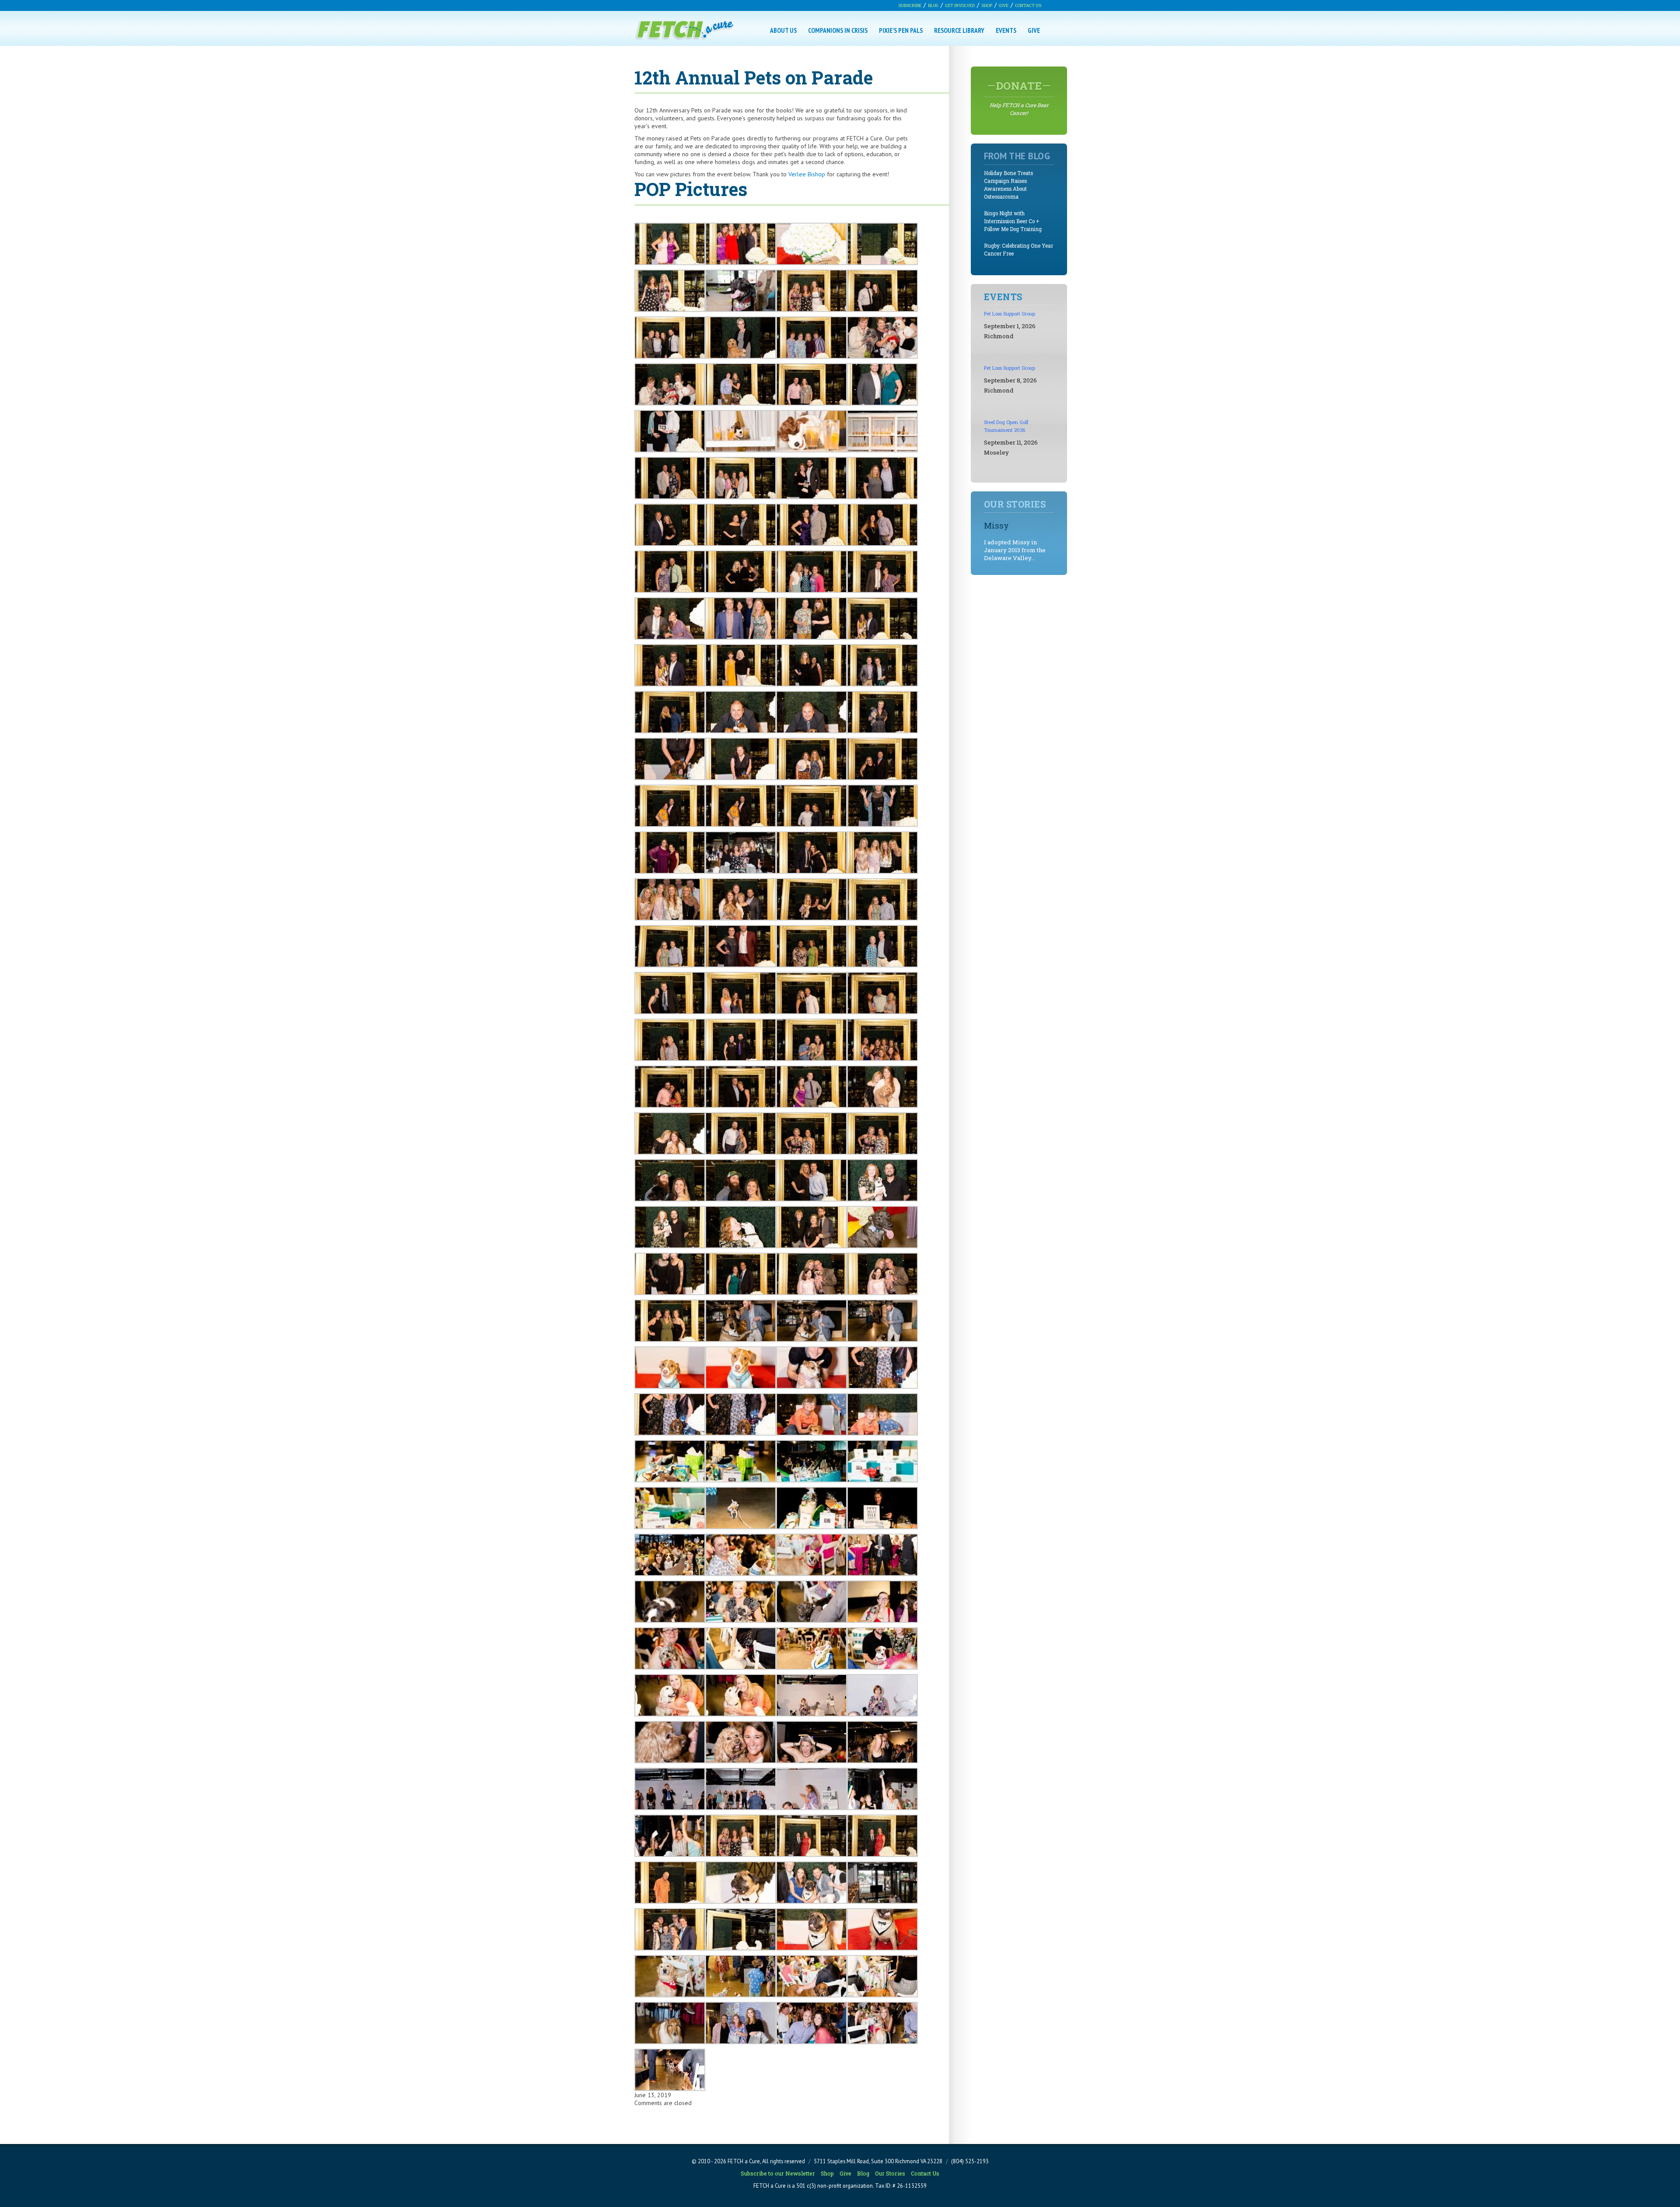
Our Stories (890, 2173)
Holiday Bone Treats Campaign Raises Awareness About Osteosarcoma (1008, 185)
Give (1004, 5)
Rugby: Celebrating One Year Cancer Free (1018, 250)
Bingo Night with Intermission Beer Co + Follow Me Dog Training (1013, 221)
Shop (987, 5)
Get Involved (960, 5)
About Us (783, 30)
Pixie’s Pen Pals (901, 30)
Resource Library (959, 30)
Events (1006, 30)
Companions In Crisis (838, 30)
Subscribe (910, 5)
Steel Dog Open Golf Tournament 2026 (1006, 426)
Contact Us (1028, 5)
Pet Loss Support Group (1010, 314)
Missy (996, 525)
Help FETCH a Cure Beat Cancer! (1019, 98)
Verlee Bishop (807, 174)
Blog (933, 5)
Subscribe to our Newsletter (778, 2173)
